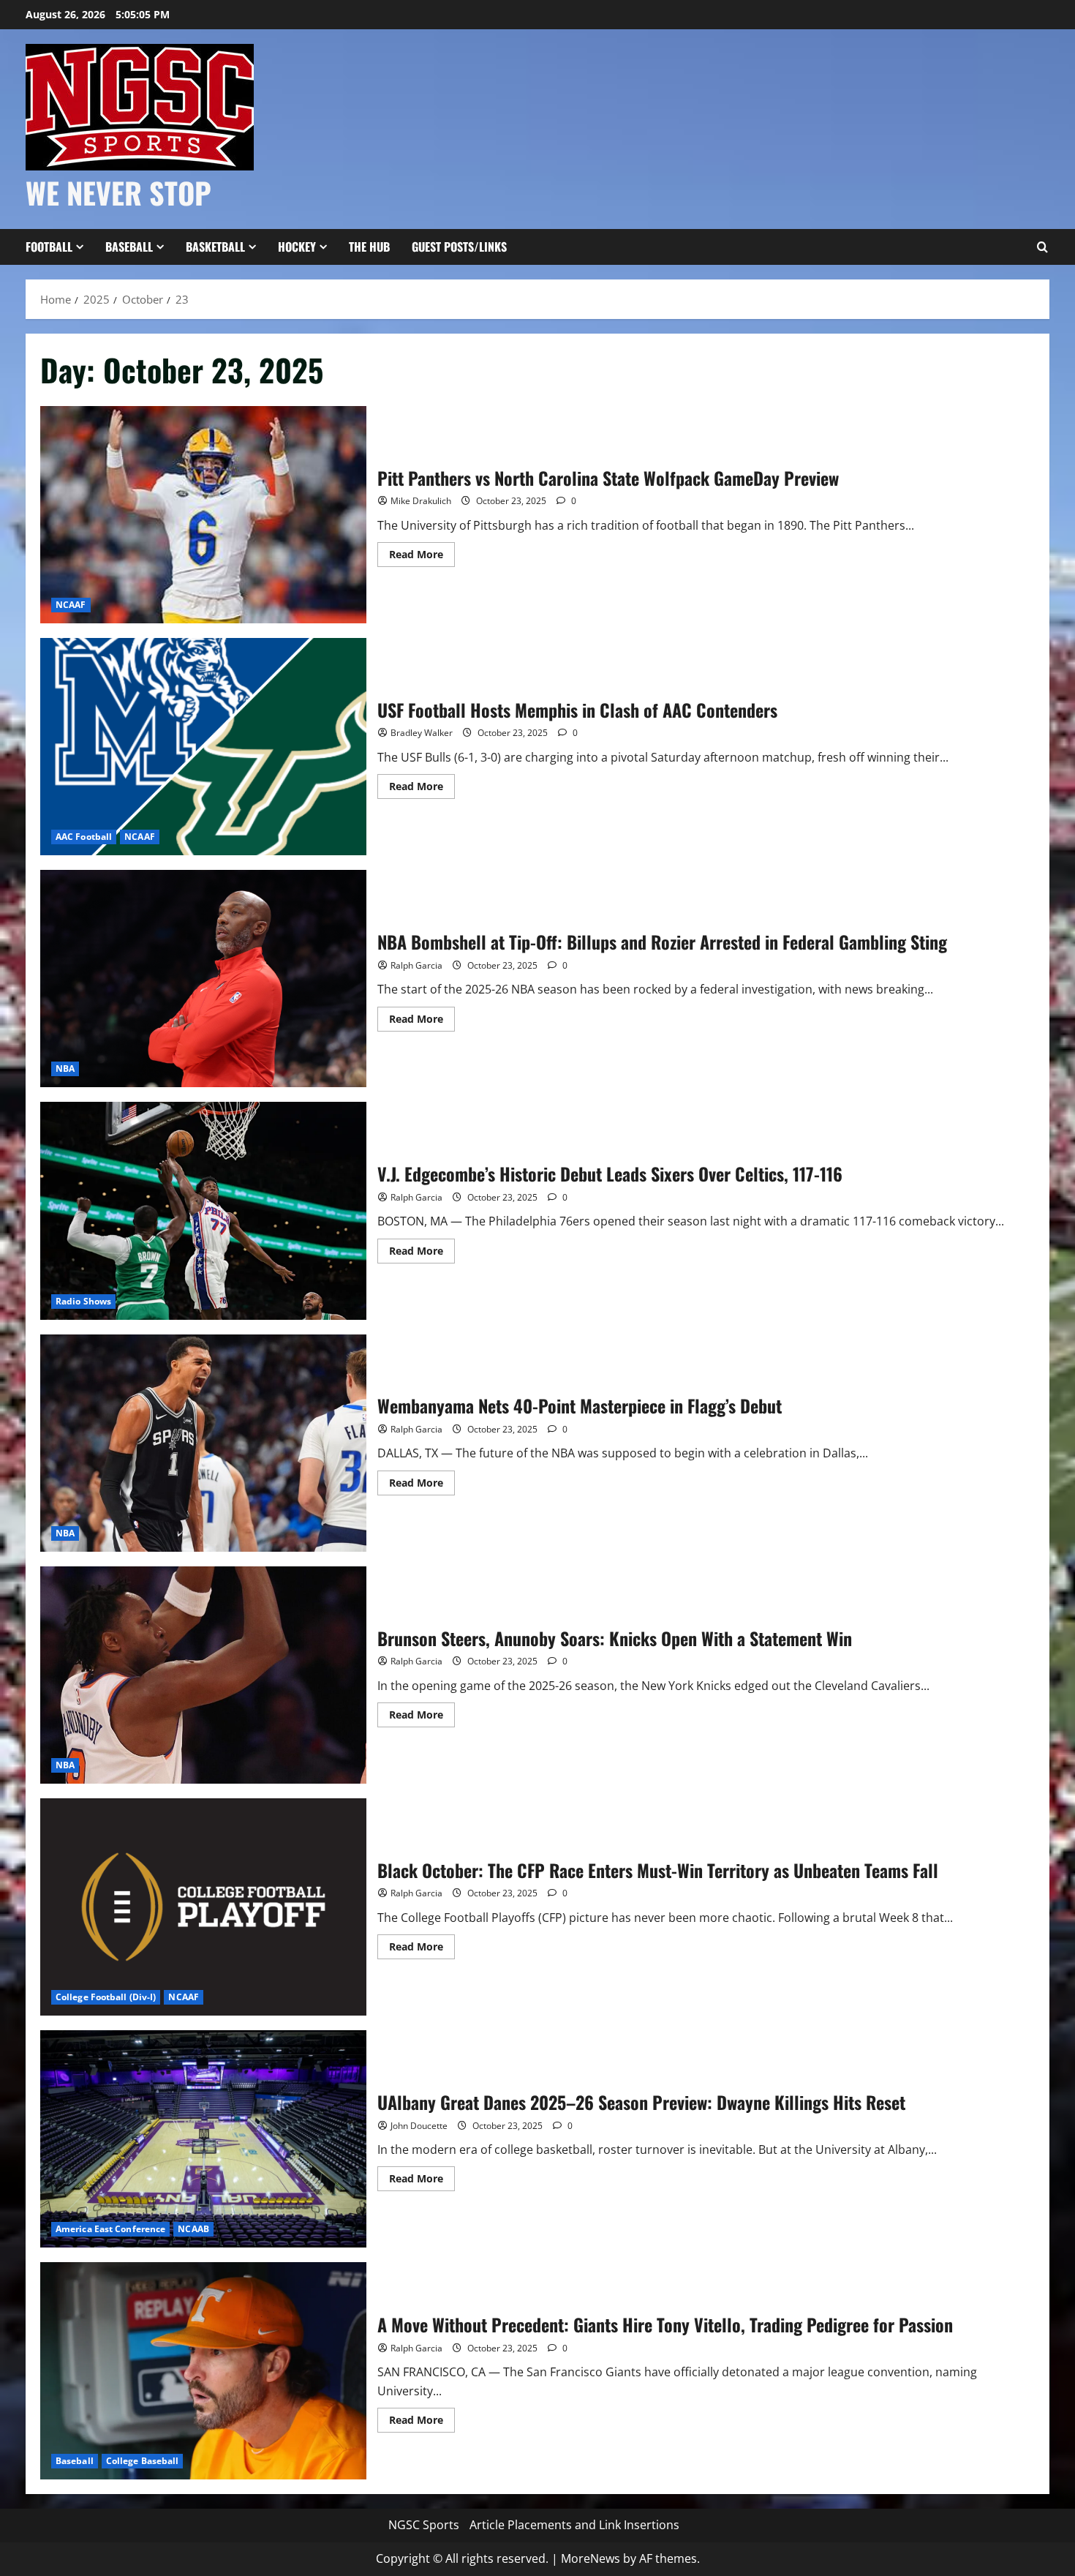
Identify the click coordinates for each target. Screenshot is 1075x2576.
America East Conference (110, 2229)
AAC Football (84, 837)
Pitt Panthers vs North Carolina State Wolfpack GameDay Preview (203, 515)
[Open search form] (1042, 247)
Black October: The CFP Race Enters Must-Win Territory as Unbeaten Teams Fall (203, 1907)
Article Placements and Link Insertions (574, 2525)
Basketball (215, 247)
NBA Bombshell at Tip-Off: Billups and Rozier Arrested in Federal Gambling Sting (203, 979)
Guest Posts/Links (459, 247)
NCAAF (71, 605)
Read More (422, 557)
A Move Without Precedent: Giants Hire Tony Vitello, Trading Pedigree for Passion (203, 2371)
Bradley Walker (422, 733)
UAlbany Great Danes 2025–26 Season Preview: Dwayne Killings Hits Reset (203, 2139)
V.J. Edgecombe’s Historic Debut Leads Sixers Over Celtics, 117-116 (203, 1210)
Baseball (129, 247)
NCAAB (193, 2229)
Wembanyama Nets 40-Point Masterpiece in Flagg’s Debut (203, 1443)
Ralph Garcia (416, 965)
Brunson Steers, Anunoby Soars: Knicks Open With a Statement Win (203, 1675)
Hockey (297, 247)
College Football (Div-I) (106, 1997)
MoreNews (591, 2558)
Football (49, 247)
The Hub (369, 247)
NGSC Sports (424, 2525)
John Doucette (419, 2126)
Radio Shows (83, 1301)
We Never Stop (118, 192)
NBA (65, 1069)
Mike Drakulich (421, 501)
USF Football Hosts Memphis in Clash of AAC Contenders (203, 747)
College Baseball (143, 2461)
